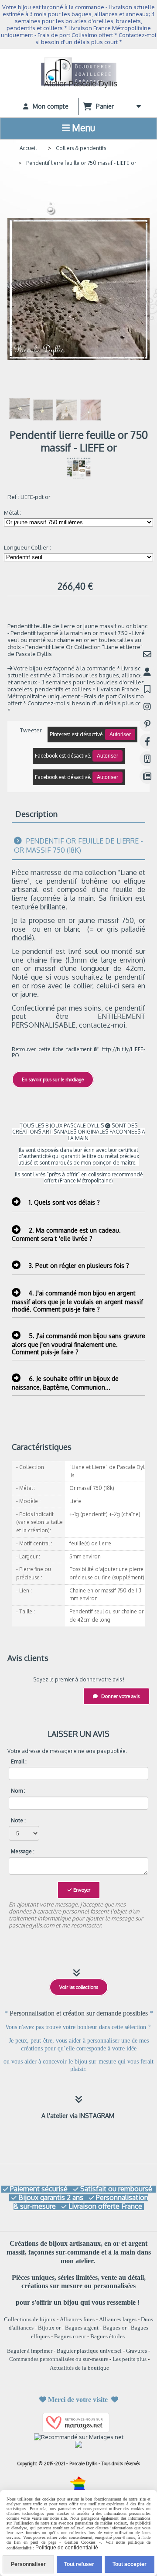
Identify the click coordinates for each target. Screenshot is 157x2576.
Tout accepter (130, 2564)
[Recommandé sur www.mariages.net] (79, 2436)
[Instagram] (147, 706)
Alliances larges (118, 2319)
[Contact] (147, 654)
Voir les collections (79, 1987)
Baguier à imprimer (30, 2351)
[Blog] (147, 776)
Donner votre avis (120, 1696)
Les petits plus (130, 2359)
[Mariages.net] (78, 2422)
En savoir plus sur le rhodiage (53, 1080)
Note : (18, 1821)
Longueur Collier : (27, 547)
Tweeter (31, 730)
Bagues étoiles (108, 2336)
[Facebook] (147, 741)
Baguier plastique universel (89, 2351)
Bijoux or (49, 2328)
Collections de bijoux (30, 2319)
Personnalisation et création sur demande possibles (80, 2013)
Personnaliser (28, 2564)
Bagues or (115, 2328)
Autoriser (120, 735)
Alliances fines (77, 2319)
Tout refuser (79, 2564)
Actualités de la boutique (79, 2368)
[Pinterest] (147, 724)
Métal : (13, 512)
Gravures (137, 2351)
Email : (19, 1762)
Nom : (18, 1791)
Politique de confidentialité (66, 2548)
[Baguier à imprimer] (147, 759)
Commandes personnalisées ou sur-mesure (59, 2359)
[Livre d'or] (147, 689)
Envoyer (81, 1890)
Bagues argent (82, 2328)
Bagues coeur (70, 2336)
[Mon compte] (147, 671)
